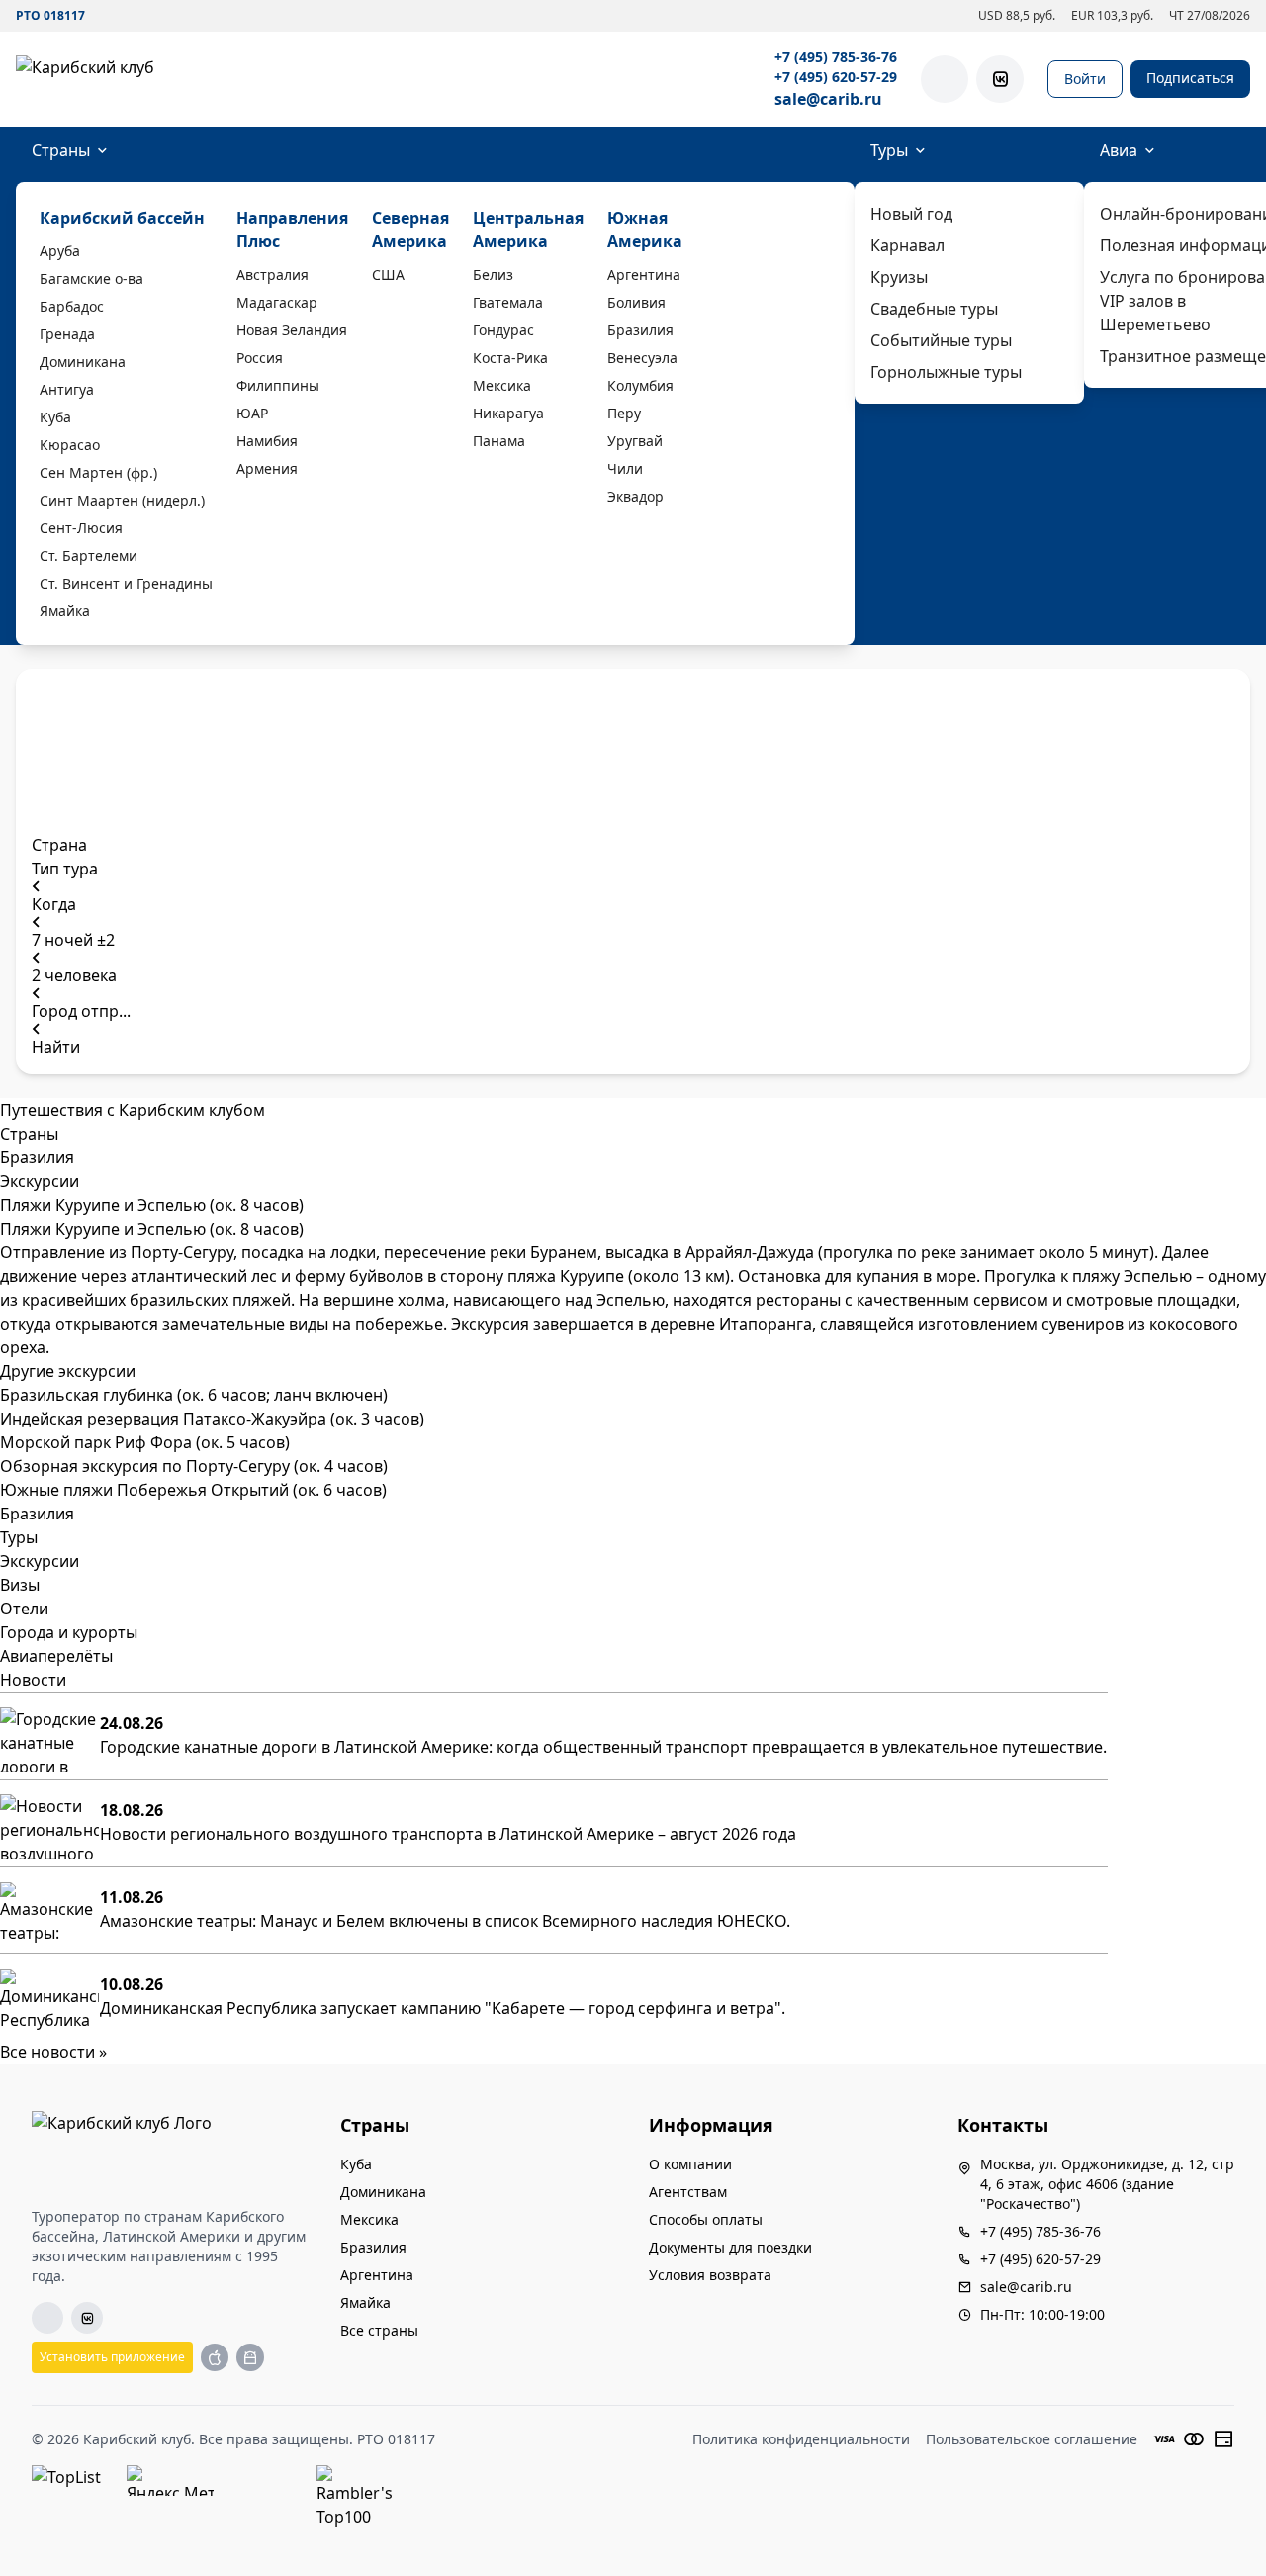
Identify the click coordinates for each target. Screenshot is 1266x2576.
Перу (624, 413)
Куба (55, 417)
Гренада (67, 334)
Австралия (272, 275)
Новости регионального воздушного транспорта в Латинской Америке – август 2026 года (448, 1834)
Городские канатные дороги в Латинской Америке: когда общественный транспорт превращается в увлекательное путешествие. (603, 1747)
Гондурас (503, 330)
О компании (690, 2164)
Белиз (493, 275)
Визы (20, 1585)
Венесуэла (642, 358)
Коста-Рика (510, 358)
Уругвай (635, 441)
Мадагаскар (277, 302)
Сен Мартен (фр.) (98, 472)
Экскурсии (40, 1561)
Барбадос (72, 306)
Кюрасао (70, 445)
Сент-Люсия (81, 528)
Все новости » (53, 2052)
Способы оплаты (706, 2219)
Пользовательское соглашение (1032, 2439)
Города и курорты (69, 1632)
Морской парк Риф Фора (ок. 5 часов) (145, 1442)
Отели (24, 1609)
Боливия (636, 302)
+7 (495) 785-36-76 (836, 57)
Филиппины (278, 385)
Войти (1085, 79)
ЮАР (252, 413)
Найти (56, 1047)
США (388, 275)
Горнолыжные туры (946, 372)
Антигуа (67, 389)
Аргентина (644, 275)
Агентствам (688, 2192)
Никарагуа (508, 413)
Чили (625, 468)
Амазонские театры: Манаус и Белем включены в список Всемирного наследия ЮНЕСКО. (445, 1921)
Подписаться (1190, 78)
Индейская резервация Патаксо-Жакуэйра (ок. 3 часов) (212, 1419)
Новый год (911, 214)
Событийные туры (941, 340)
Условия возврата (710, 2275)
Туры (889, 150)
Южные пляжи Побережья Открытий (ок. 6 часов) (193, 1490)
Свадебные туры (934, 309)
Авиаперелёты (56, 1656)
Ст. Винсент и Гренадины (126, 583)
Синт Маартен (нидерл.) (122, 500)
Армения (267, 468)
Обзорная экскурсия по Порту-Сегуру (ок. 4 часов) (194, 1466)
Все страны (379, 2330)
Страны (61, 150)
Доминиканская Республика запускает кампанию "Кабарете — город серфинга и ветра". (443, 2008)
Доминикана (83, 362)
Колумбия (640, 385)
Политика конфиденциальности (801, 2439)
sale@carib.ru (828, 99)
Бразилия (640, 330)
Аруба (60, 251)
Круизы (899, 277)
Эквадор (635, 496)
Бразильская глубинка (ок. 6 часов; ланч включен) (194, 1395)
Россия (260, 358)
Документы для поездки (730, 2247)
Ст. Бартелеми (89, 555)
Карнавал (907, 245)
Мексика (502, 385)
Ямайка (65, 611)
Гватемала (508, 302)
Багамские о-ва (91, 278)
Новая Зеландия (292, 330)
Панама (499, 441)
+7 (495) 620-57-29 (836, 77)
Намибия (267, 441)
